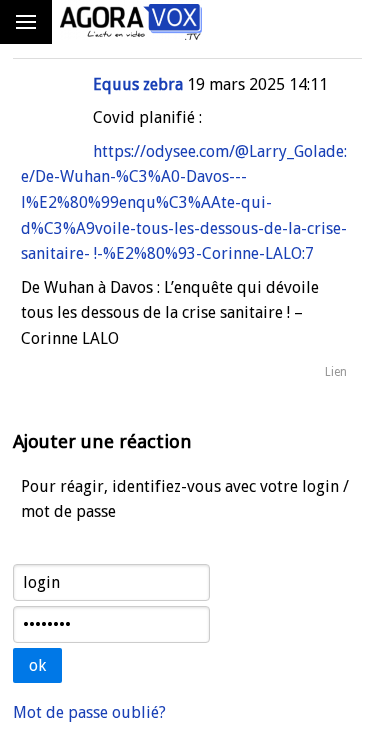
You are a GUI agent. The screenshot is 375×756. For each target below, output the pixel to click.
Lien (336, 372)
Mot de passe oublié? (89, 712)
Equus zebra (138, 84)
